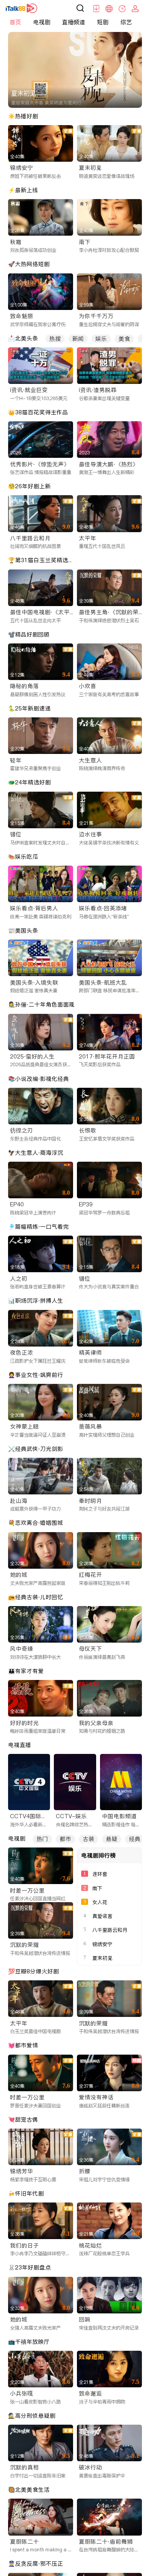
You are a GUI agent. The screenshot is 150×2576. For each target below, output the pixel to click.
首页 (15, 22)
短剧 (103, 22)
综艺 (126, 22)
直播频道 (73, 22)
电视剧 (42, 22)
